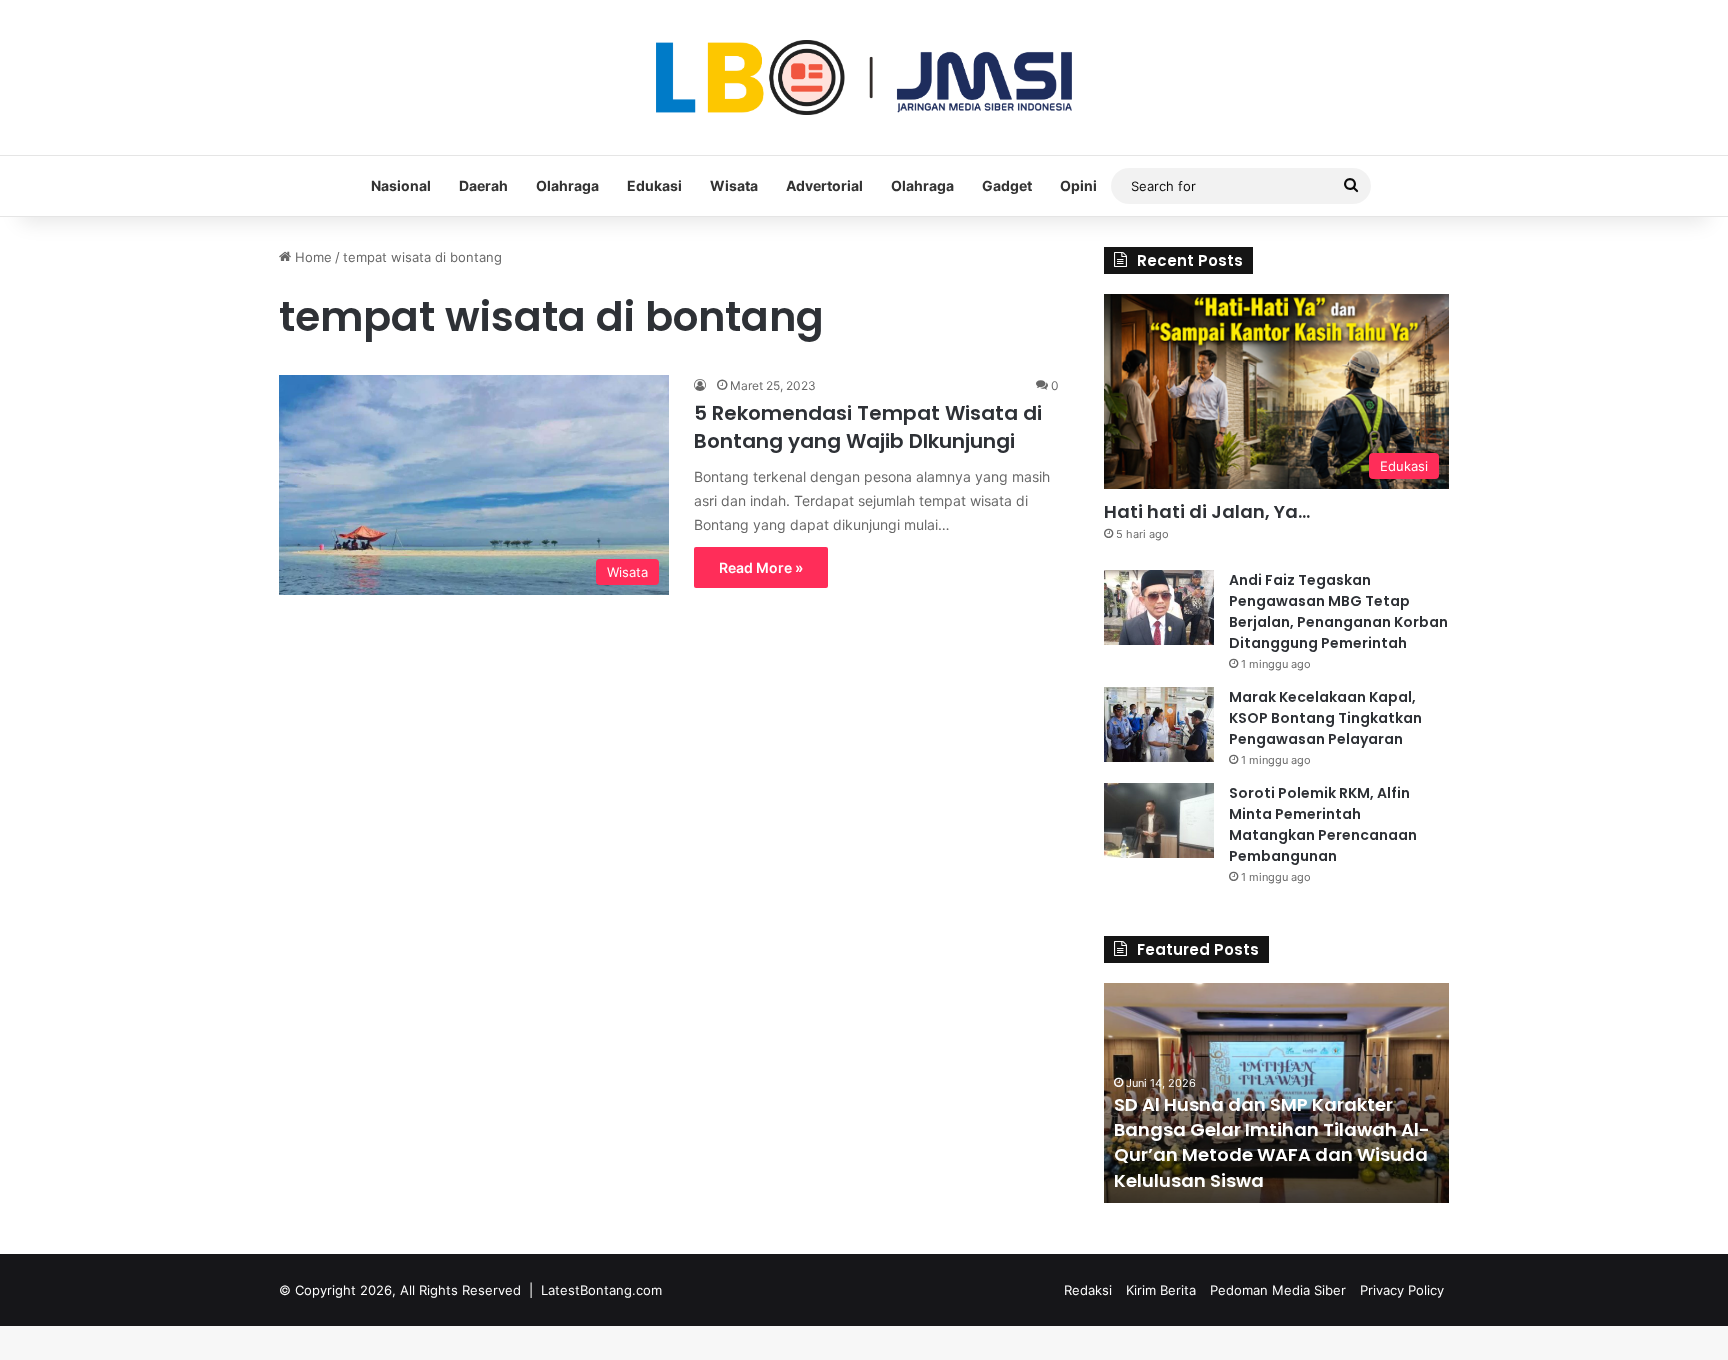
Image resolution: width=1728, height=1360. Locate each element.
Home (311, 257)
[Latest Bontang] (864, 77)
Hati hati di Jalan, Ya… (1207, 511)
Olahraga (567, 185)
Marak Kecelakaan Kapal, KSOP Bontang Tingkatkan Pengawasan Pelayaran (1325, 718)
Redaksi (1088, 1290)
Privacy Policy (1402, 1290)
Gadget (1007, 185)
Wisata (734, 185)
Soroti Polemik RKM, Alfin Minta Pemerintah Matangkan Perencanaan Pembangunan (1323, 824)
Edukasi (654, 185)
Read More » (761, 567)
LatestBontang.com (601, 1290)
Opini (1078, 185)
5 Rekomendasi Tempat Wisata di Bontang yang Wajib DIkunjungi (868, 427)
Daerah (483, 185)
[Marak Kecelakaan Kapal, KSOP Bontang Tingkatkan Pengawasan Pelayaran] (1159, 724)
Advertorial (824, 185)
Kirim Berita (1161, 1290)
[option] (1276, 1093)
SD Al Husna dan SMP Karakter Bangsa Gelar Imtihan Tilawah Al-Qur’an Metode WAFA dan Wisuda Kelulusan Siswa (1272, 1142)
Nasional (401, 185)
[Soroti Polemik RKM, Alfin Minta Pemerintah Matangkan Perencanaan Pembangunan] (1159, 820)
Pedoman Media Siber (1278, 1290)
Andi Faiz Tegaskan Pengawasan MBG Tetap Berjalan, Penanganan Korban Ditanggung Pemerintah (1338, 611)
